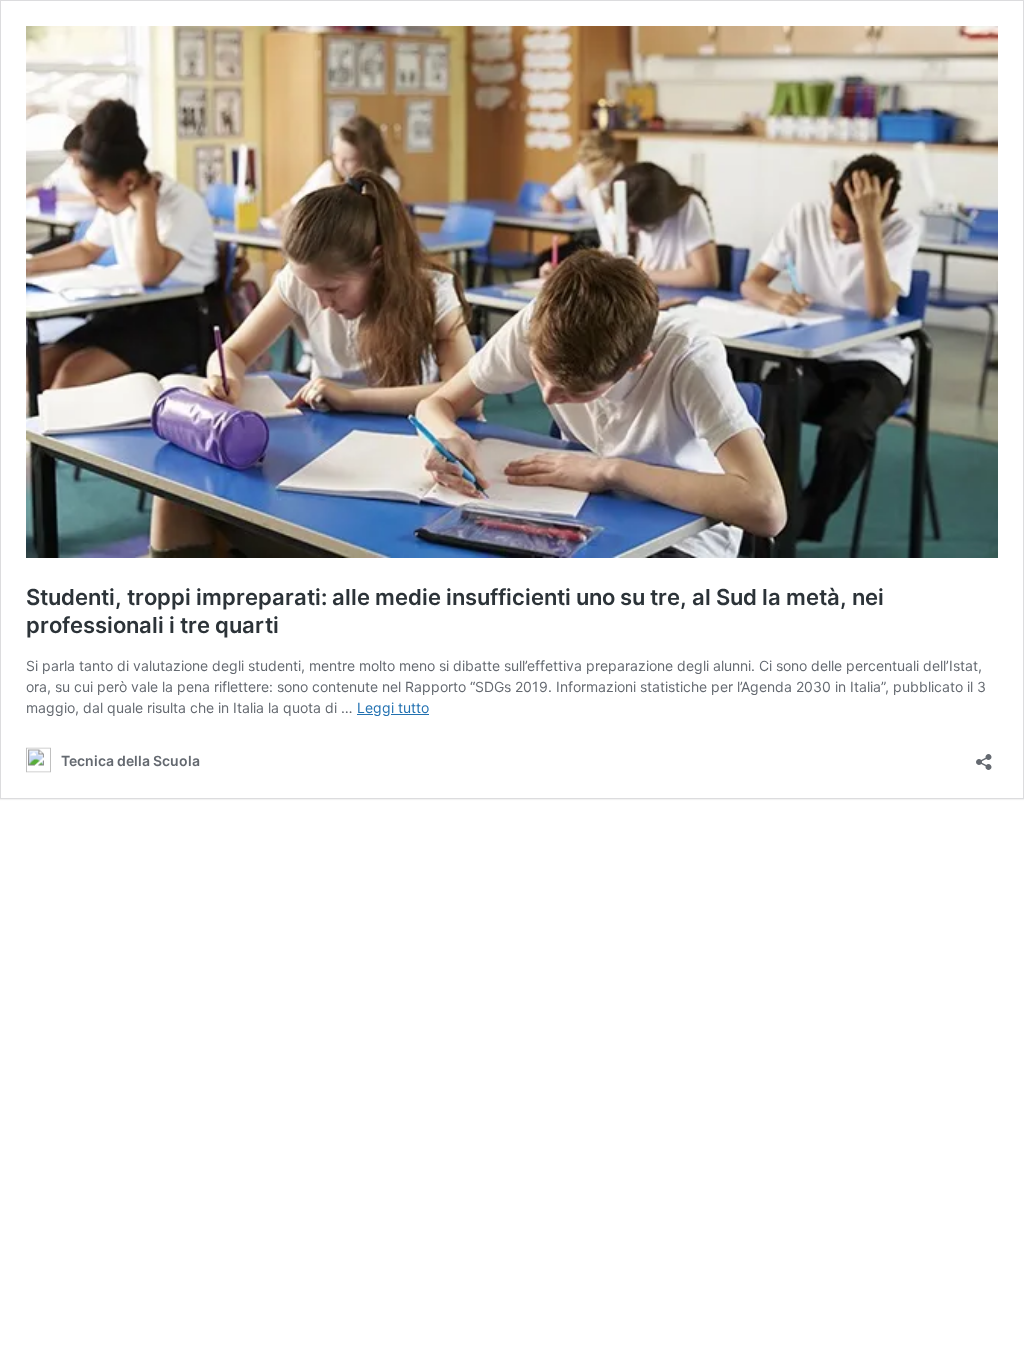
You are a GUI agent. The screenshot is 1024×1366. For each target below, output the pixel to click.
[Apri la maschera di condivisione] (984, 755)
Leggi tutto (393, 707)
